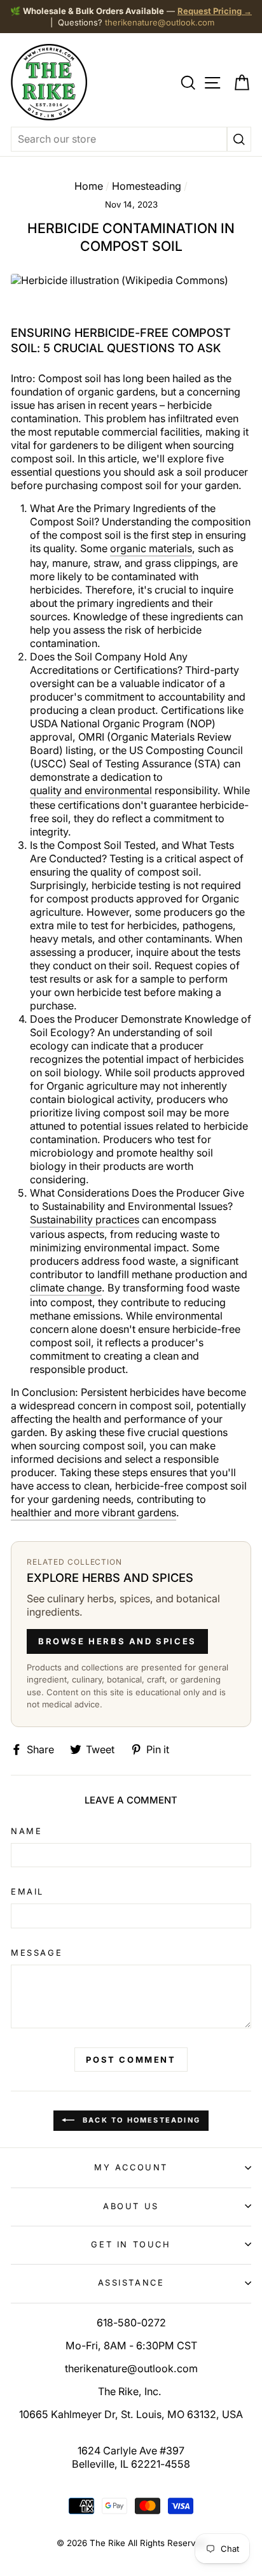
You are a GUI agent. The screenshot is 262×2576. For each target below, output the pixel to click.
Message (37, 1953)
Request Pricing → (215, 11)
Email (27, 1891)
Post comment (131, 2060)
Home (89, 186)
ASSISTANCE (131, 2282)
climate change (66, 1288)
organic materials (151, 548)
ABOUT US (131, 2206)
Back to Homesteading (140, 2120)
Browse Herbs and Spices (117, 1641)
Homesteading (147, 186)
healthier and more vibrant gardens (93, 1512)
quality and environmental (91, 790)
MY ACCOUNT (131, 2167)
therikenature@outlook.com (160, 22)
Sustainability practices (85, 1220)
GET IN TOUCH (131, 2244)
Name (26, 1831)
